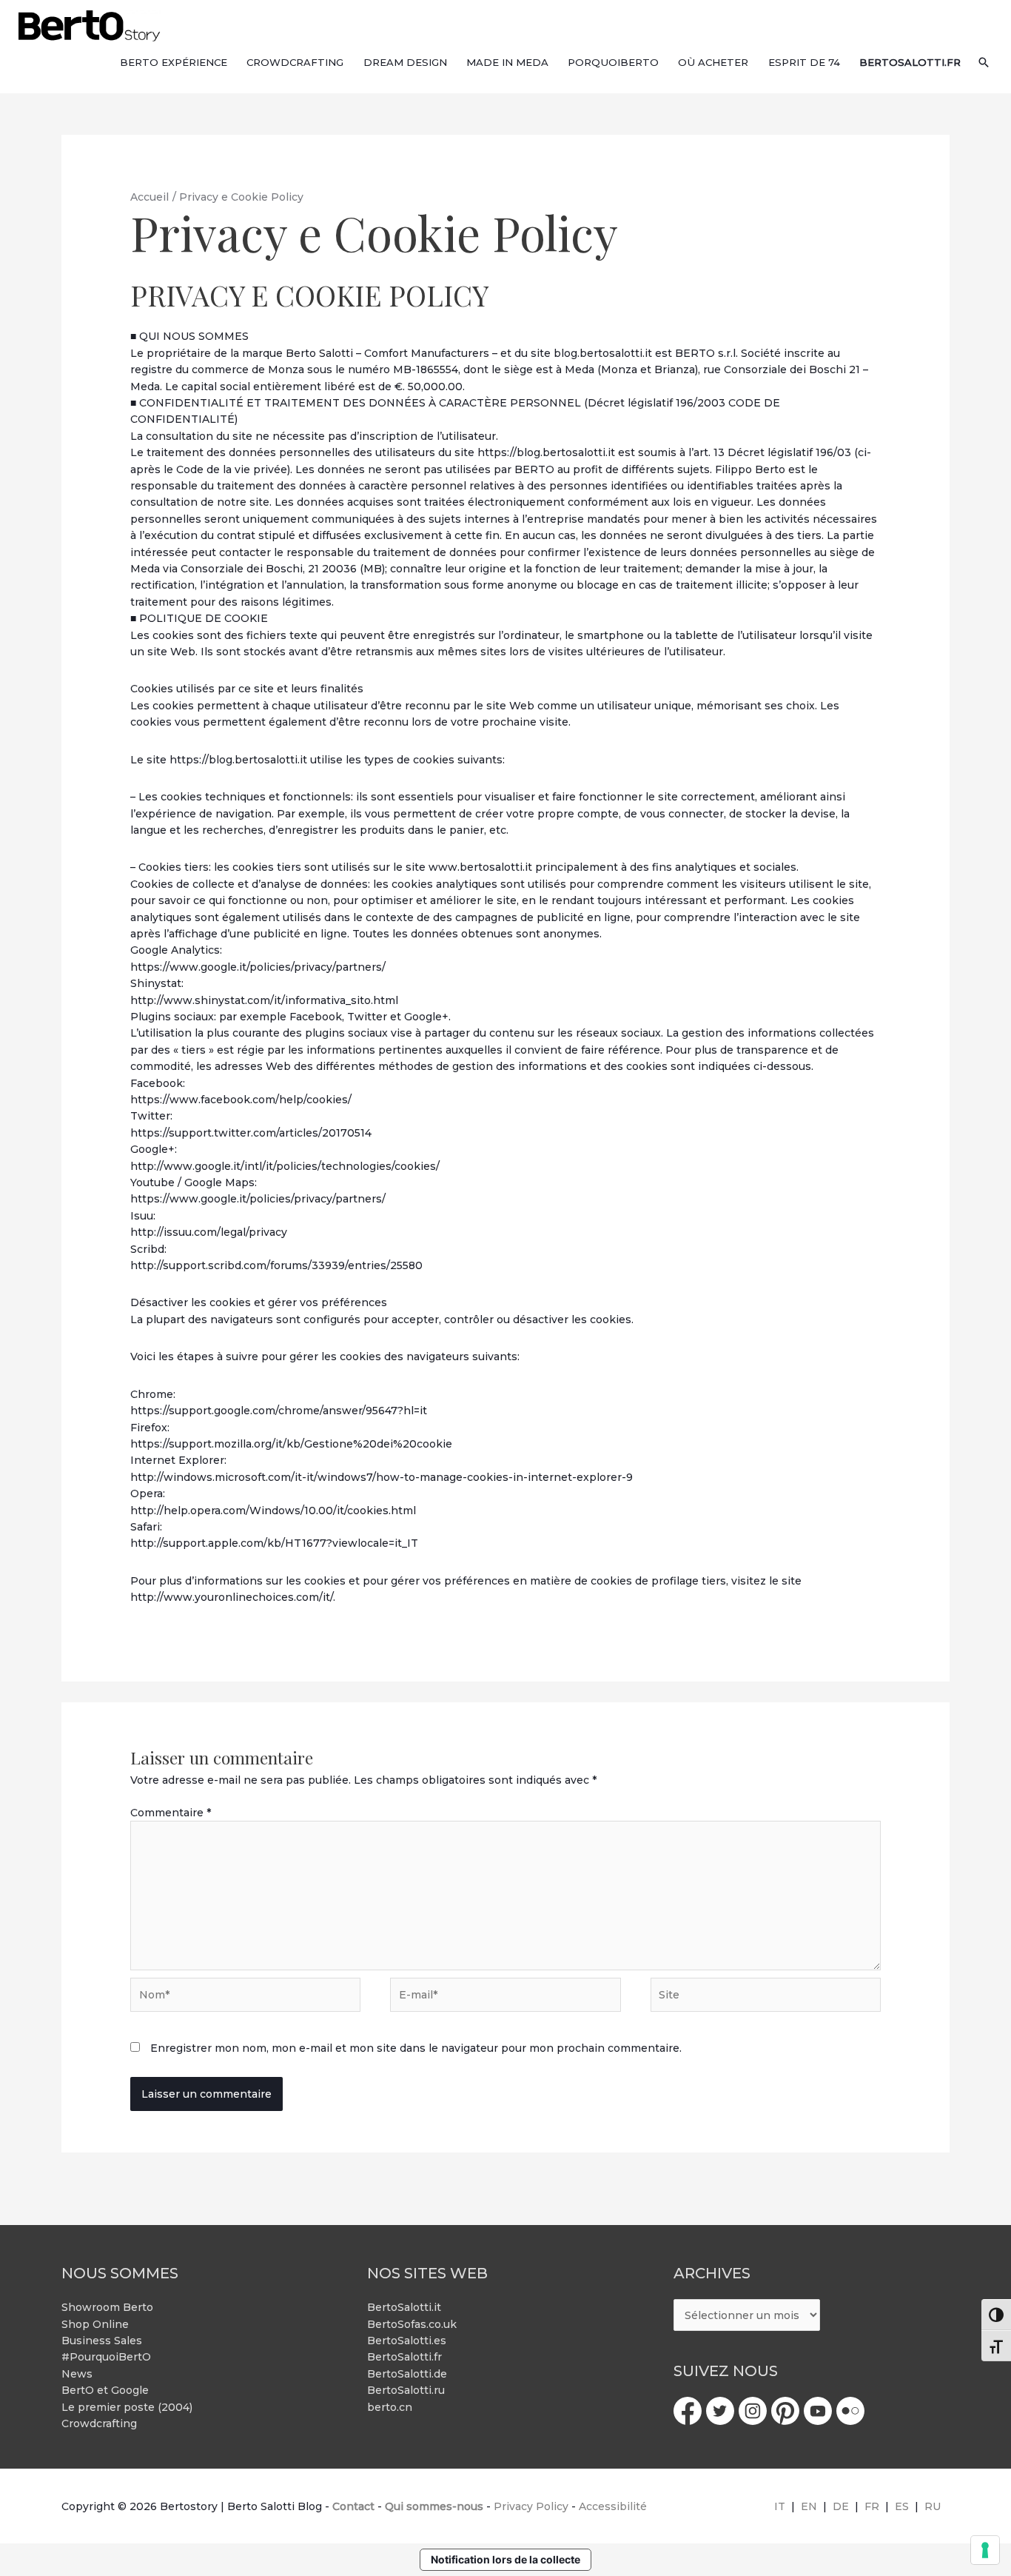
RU (933, 2506)
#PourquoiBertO (106, 2357)
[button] (984, 62)
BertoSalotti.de (407, 2374)
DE (841, 2506)
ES (902, 2506)
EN (809, 2506)
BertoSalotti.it (404, 2307)
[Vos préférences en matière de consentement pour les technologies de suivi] (985, 2550)
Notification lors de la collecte (505, 2559)
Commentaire (171, 1813)
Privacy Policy (531, 2506)
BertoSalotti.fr (404, 2357)
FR (872, 2506)
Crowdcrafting (99, 2423)
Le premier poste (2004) (127, 2407)
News (77, 2374)
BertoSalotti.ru (406, 2390)
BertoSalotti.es (407, 2341)
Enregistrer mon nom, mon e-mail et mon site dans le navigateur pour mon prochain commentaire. (416, 2048)
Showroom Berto (107, 2307)
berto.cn (390, 2407)
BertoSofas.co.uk (412, 2324)
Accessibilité (613, 2506)
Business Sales (102, 2341)
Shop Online (95, 2324)
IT (780, 2506)
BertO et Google (105, 2390)
